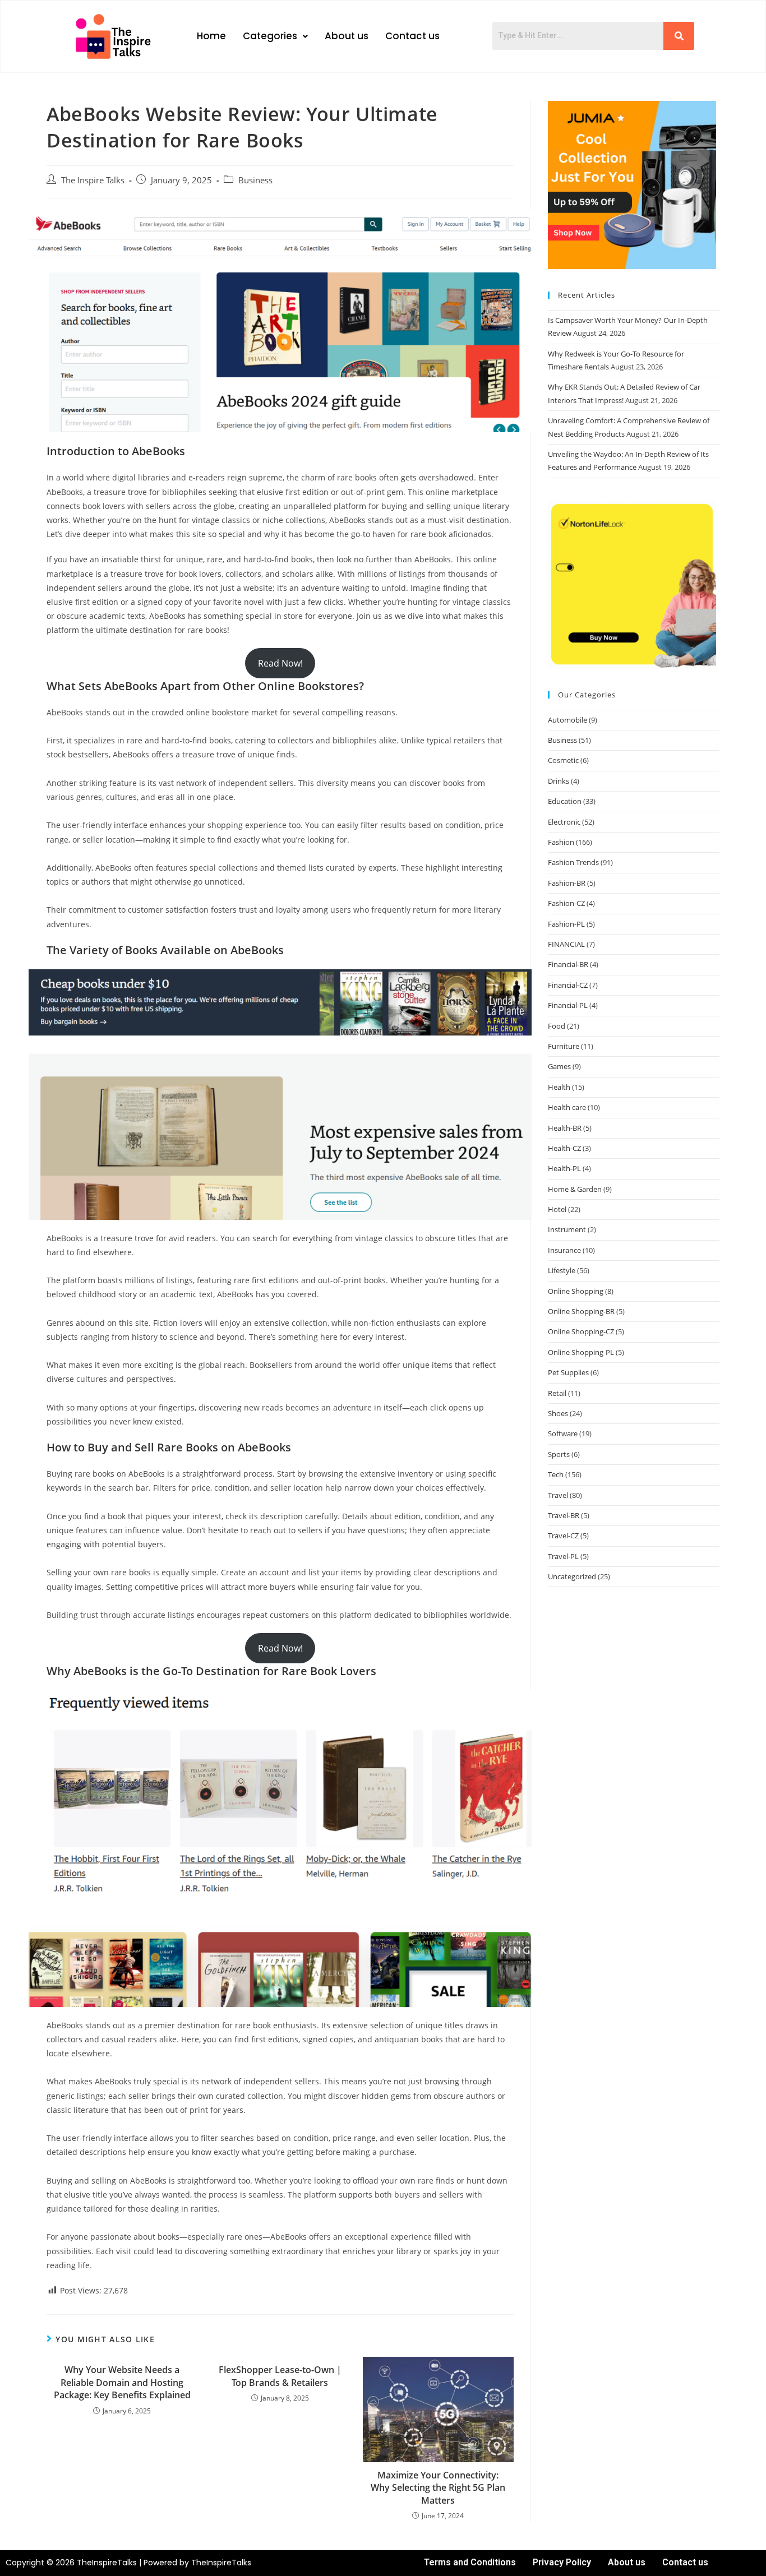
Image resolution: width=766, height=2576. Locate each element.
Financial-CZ (568, 985)
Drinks (559, 781)
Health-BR (565, 1128)
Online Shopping (576, 1291)
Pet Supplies (568, 1372)
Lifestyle (562, 1270)
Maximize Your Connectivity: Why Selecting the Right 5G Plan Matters (438, 2488)
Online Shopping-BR (581, 1311)
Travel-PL (563, 1556)
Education (565, 801)
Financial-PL (568, 1005)
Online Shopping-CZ (581, 1331)
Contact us (412, 36)
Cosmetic (563, 760)
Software (563, 1433)
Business (255, 180)
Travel (558, 1495)
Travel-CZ (563, 1536)
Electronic (564, 822)
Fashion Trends (573, 862)
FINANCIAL (566, 944)
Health (559, 1087)
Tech (556, 1474)
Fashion (561, 842)
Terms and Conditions (470, 2562)
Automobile (567, 720)
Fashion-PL (566, 924)
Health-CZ (564, 1148)
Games (559, 1066)
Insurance (564, 1250)
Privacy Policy (562, 2562)
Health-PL (564, 1168)
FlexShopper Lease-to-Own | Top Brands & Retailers (280, 2376)
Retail (557, 1393)
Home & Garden (575, 1189)
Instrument (567, 1229)
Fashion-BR (567, 883)
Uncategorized (572, 1576)
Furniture (564, 1046)
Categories (270, 36)
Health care (567, 1107)
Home (211, 36)
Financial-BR (568, 964)
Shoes (558, 1413)
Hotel (557, 1209)
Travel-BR (564, 1515)
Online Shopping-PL (581, 1352)
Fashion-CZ (566, 903)
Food (557, 1026)
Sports (559, 1454)
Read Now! (280, 663)
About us (347, 36)
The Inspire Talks (93, 180)
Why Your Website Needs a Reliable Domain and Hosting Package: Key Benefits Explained (122, 2382)
